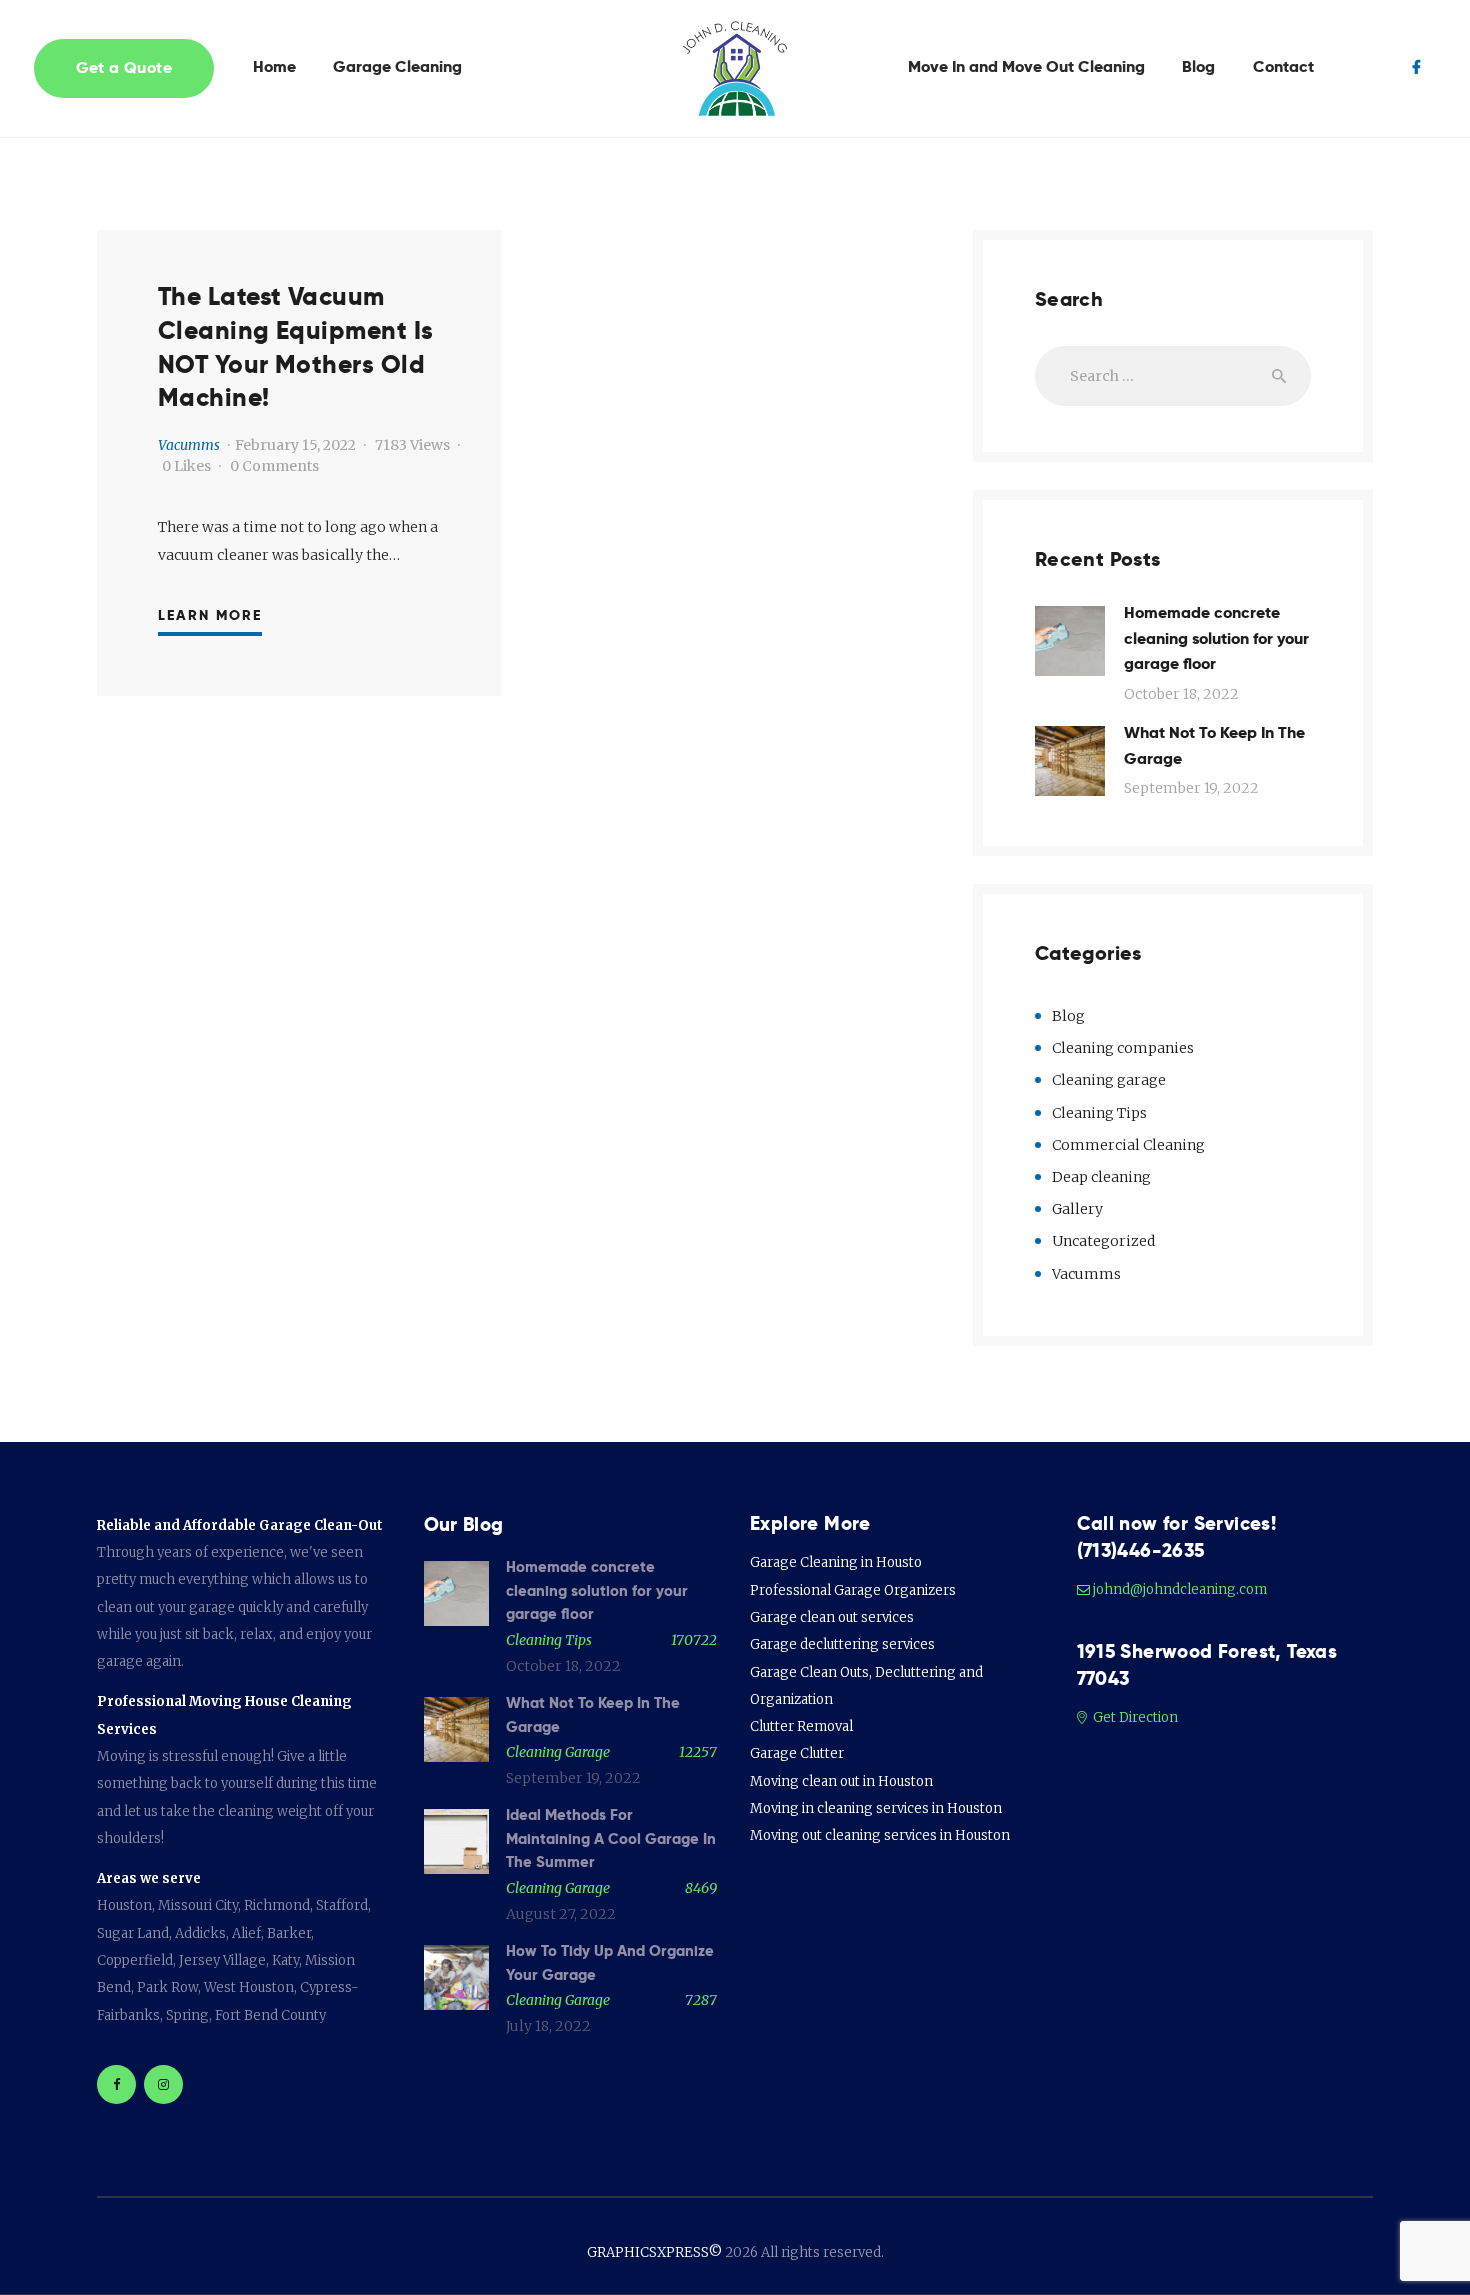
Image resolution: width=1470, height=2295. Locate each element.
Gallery (1077, 1209)
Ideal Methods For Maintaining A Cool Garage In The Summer (611, 1838)
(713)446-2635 (1141, 1550)
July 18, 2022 (548, 2026)
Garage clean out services (832, 1617)
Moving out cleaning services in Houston (880, 1835)
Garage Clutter (797, 1753)
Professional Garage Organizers (853, 1590)
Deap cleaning (1101, 1177)
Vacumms (189, 445)
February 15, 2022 (295, 445)
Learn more (210, 615)
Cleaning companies (1123, 1048)
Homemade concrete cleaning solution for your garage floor (1216, 638)
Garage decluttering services (842, 1644)
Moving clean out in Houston (841, 1781)
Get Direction (1134, 1717)
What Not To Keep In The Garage (1214, 745)
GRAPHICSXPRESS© (654, 2252)
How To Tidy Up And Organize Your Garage (610, 1962)
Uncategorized (1103, 1241)
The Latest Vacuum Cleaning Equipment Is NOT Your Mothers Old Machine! (295, 347)
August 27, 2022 (561, 1914)
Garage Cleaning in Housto (836, 1562)
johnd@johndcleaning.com (1180, 1589)
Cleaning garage (1109, 1080)
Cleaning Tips (1099, 1113)
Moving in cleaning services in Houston (876, 1808)
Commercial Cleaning (1128, 1145)
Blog (1068, 1016)
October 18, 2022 (1181, 694)
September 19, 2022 (1191, 788)
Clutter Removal (801, 1726)
